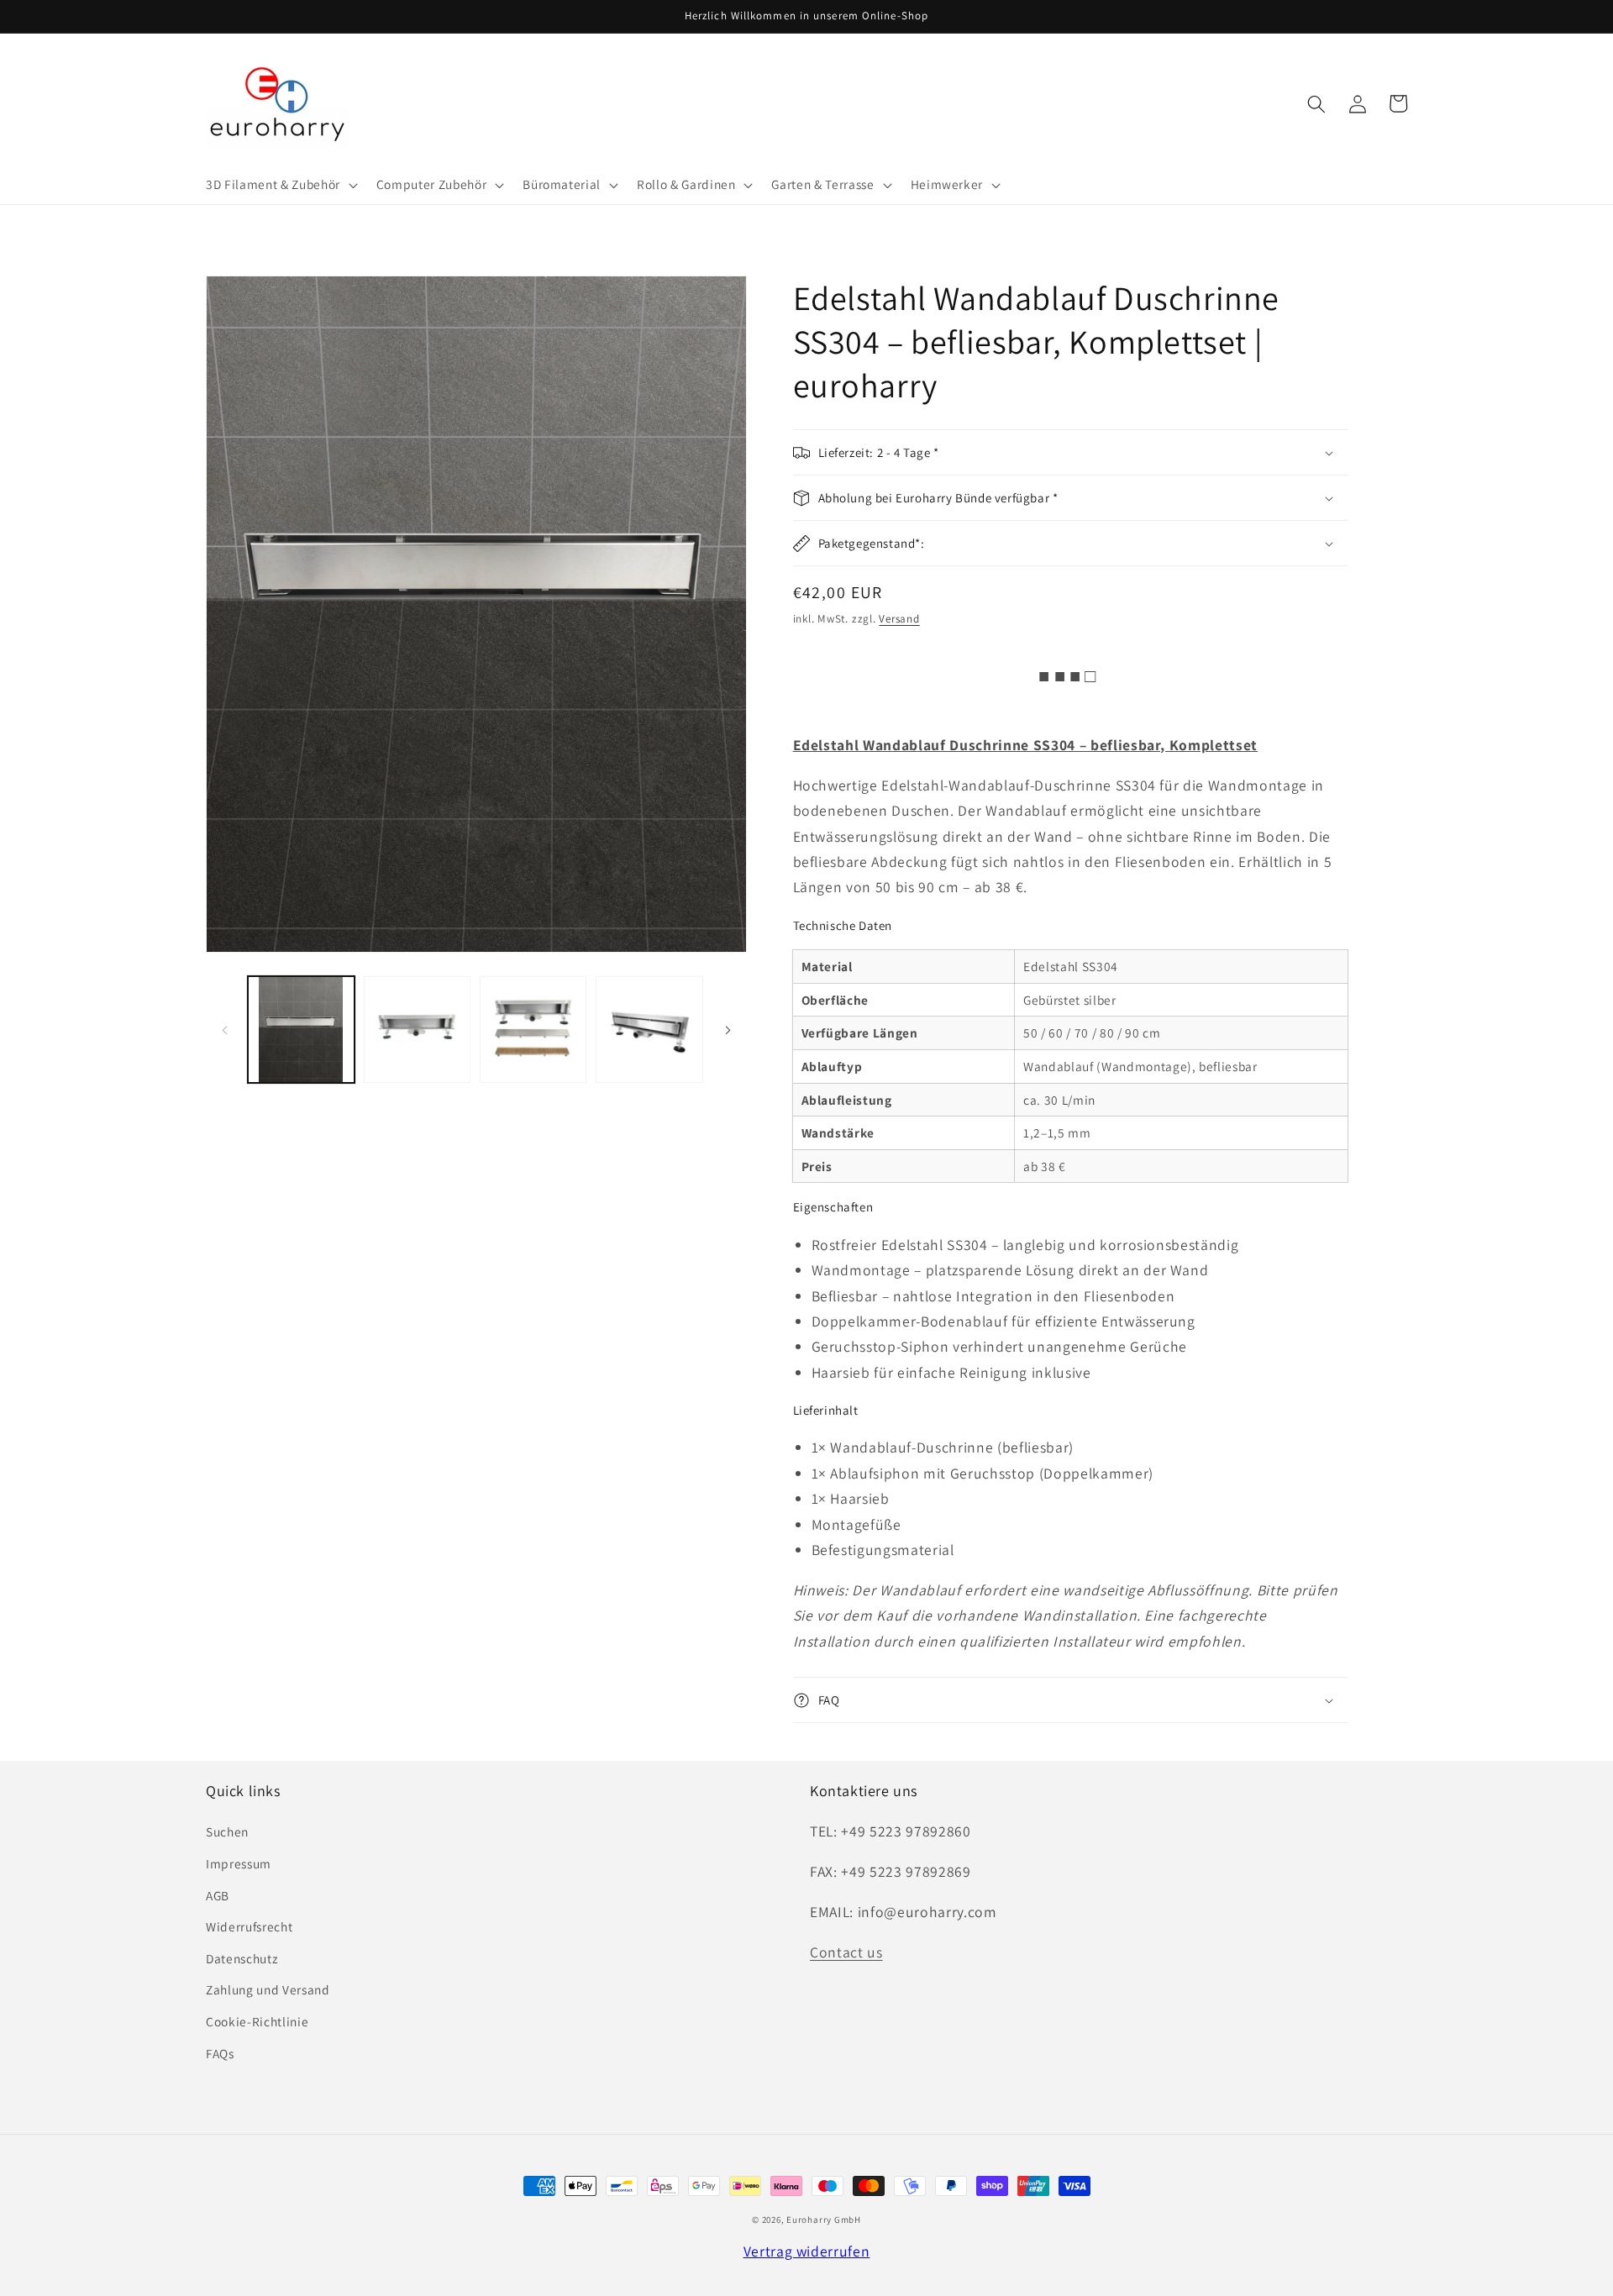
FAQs (220, 2053)
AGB (218, 1895)
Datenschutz (242, 1958)
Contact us (846, 1952)
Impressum (239, 1863)
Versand (899, 619)
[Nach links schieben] (224, 1029)
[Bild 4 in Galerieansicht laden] (649, 1030)
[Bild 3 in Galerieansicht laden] (533, 1030)
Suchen (227, 1831)
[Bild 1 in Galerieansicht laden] (301, 1030)
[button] (280, 185)
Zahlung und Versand (268, 1989)
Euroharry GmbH (824, 2220)
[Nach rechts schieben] (728, 1029)
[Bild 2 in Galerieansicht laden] (417, 1030)
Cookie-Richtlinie (257, 2021)
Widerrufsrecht (249, 1926)
